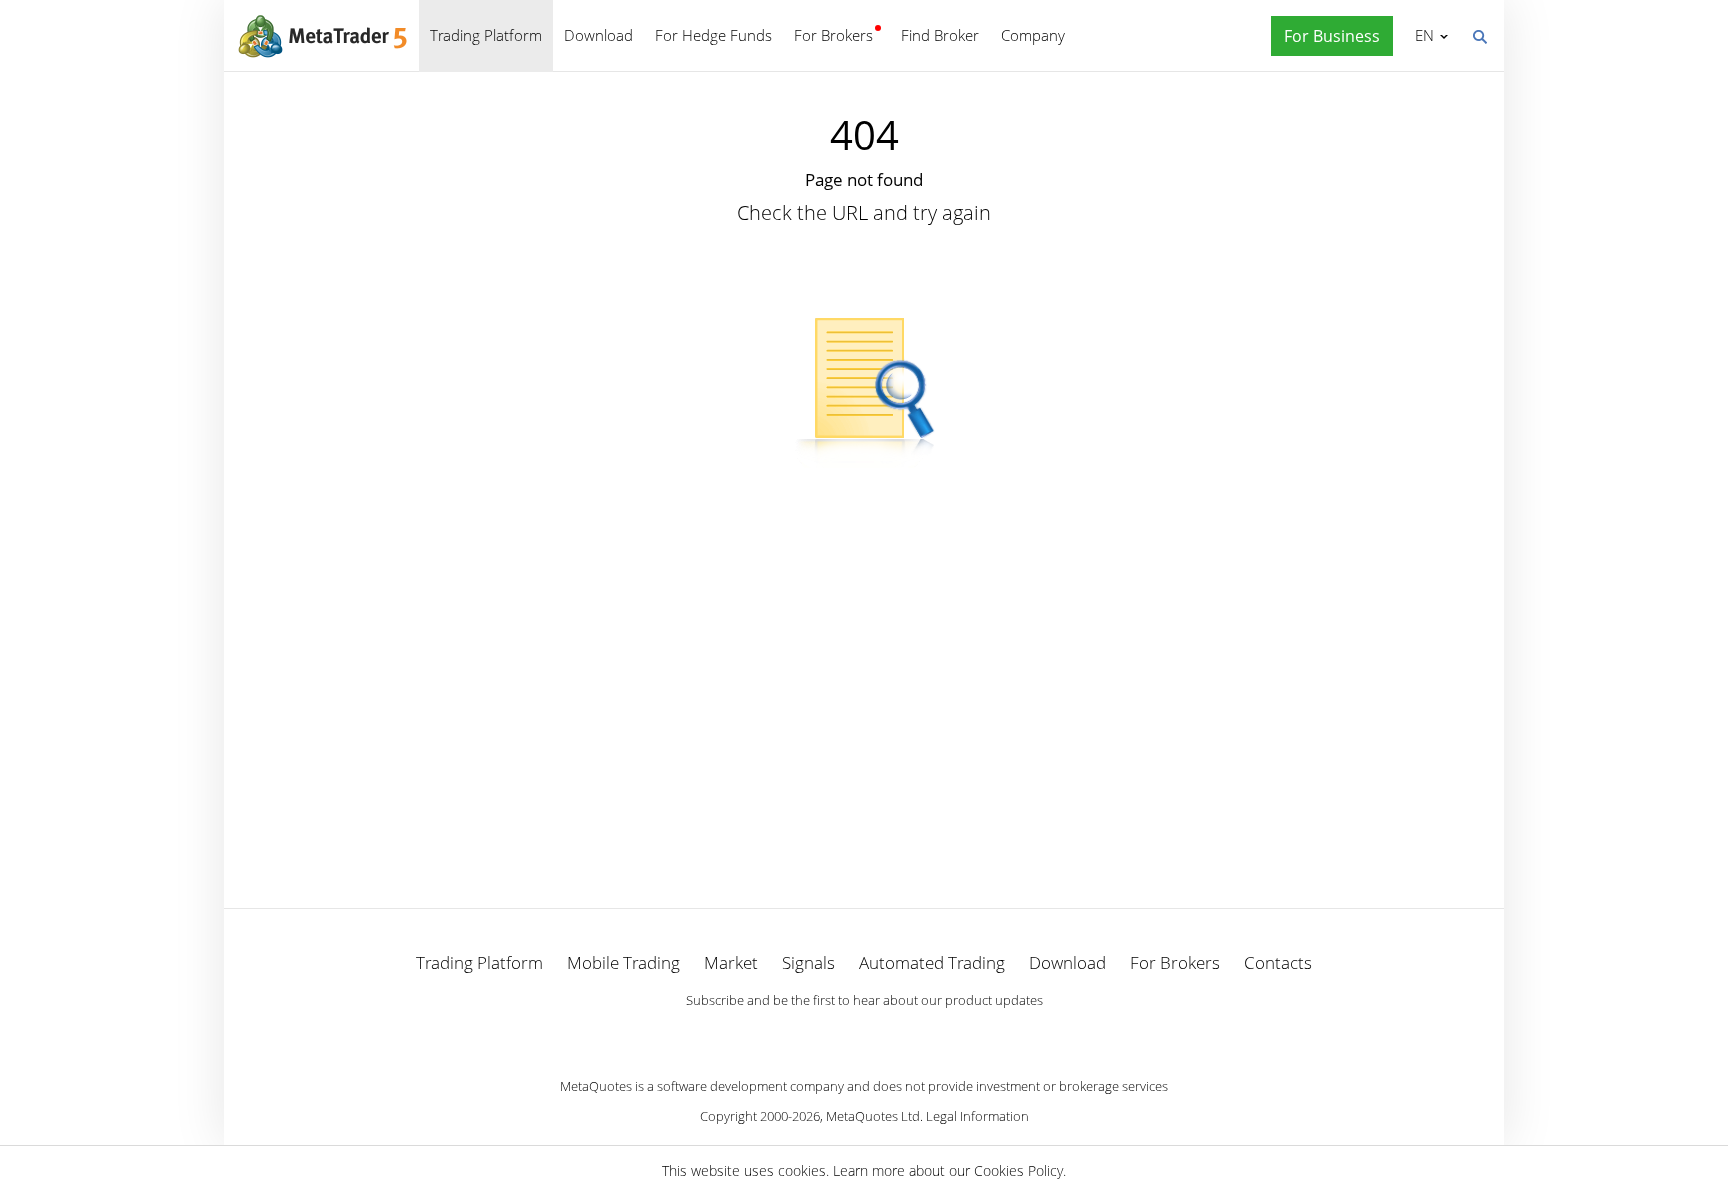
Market (731, 962)
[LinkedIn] (864, 1034)
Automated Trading (932, 962)
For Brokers (833, 35)
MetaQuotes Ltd (873, 1116)
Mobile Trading (623, 962)
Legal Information (977, 1116)
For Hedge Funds (713, 35)
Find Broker (940, 35)
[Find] (1479, 35)
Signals (808, 962)
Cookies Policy (1018, 1170)
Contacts (1278, 962)
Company (1033, 35)
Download (598, 35)
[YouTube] (896, 1034)
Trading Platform (486, 35)
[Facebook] (832, 1034)
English (1421, 35)
